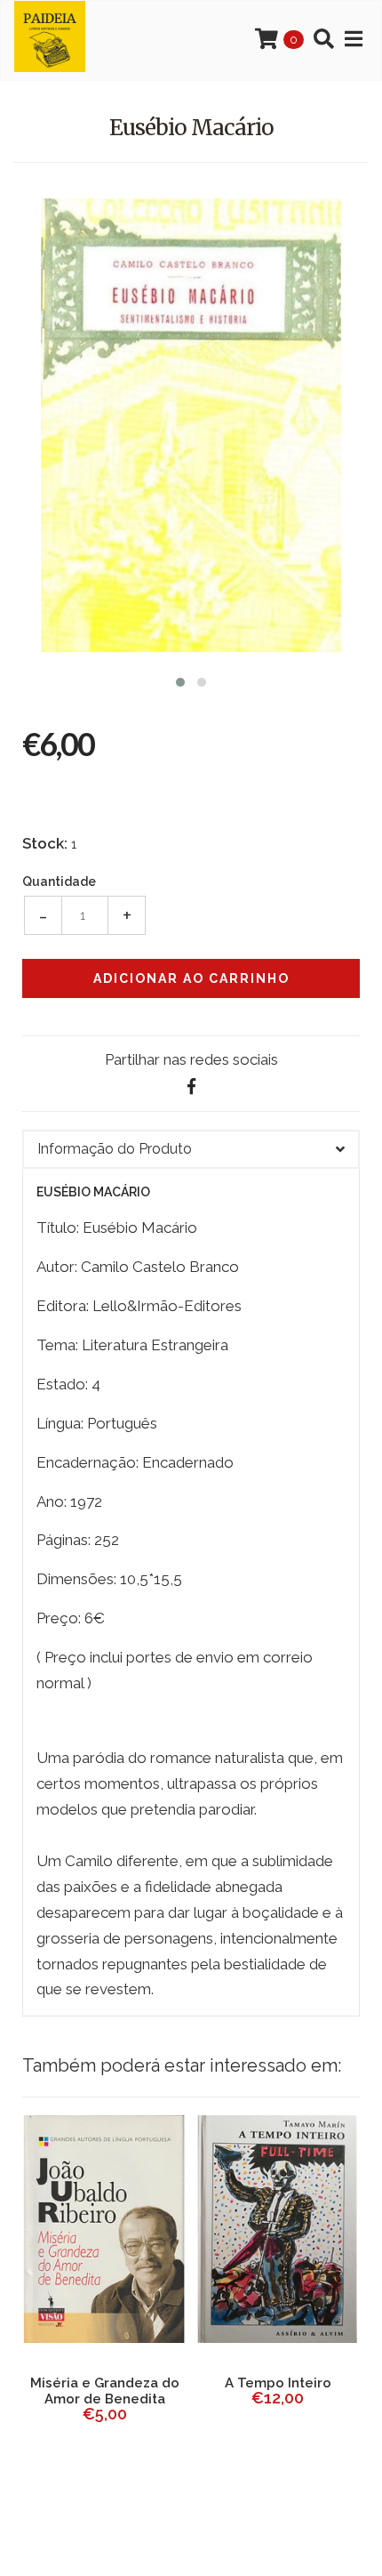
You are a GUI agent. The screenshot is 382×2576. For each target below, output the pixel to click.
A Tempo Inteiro (278, 2383)
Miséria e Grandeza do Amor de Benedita (105, 2391)
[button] (180, 680)
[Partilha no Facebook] (191, 1087)
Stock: (45, 843)
